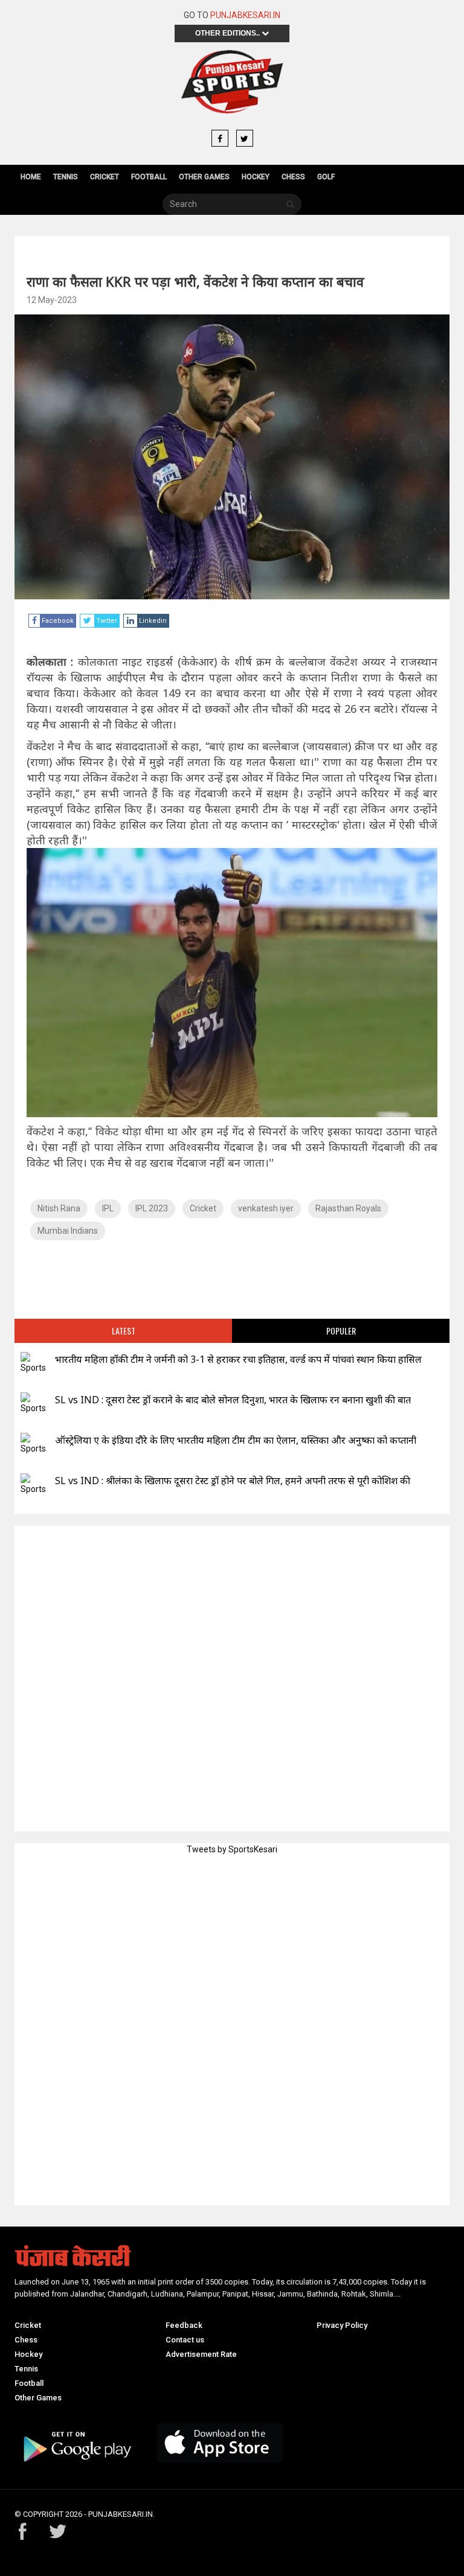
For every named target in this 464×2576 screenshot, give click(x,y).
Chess (293, 177)
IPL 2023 (152, 1208)
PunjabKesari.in (245, 15)
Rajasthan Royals (348, 1208)
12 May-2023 (52, 300)
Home (31, 177)
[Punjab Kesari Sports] (232, 82)
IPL (108, 1208)
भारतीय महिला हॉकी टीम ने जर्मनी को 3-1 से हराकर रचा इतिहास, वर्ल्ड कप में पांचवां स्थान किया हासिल (238, 1359)
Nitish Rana (59, 1208)
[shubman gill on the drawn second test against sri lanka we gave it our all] (33, 1484)
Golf (326, 177)
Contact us (185, 2340)
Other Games (204, 177)
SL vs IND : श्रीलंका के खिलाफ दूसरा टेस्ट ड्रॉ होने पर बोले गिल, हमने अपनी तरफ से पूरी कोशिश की (233, 1481)
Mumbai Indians (68, 1231)
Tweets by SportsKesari (232, 1849)
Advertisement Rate (201, 2354)
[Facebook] (220, 139)
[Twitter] (245, 139)
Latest (124, 1331)
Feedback (184, 2325)
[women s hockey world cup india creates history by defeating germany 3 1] (33, 1363)
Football (149, 177)
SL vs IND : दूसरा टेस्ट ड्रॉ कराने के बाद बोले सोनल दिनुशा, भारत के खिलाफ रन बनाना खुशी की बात (233, 1400)
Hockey (256, 177)
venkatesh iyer (266, 1208)
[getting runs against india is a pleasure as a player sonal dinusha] (33, 1404)
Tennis (66, 177)
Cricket (105, 177)
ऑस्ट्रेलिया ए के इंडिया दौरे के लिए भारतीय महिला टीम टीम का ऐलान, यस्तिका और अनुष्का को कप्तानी (236, 1440)
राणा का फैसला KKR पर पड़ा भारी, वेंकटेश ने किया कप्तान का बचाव (195, 281)
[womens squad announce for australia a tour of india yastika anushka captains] (33, 1444)
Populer (341, 1331)
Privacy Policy (342, 2325)
